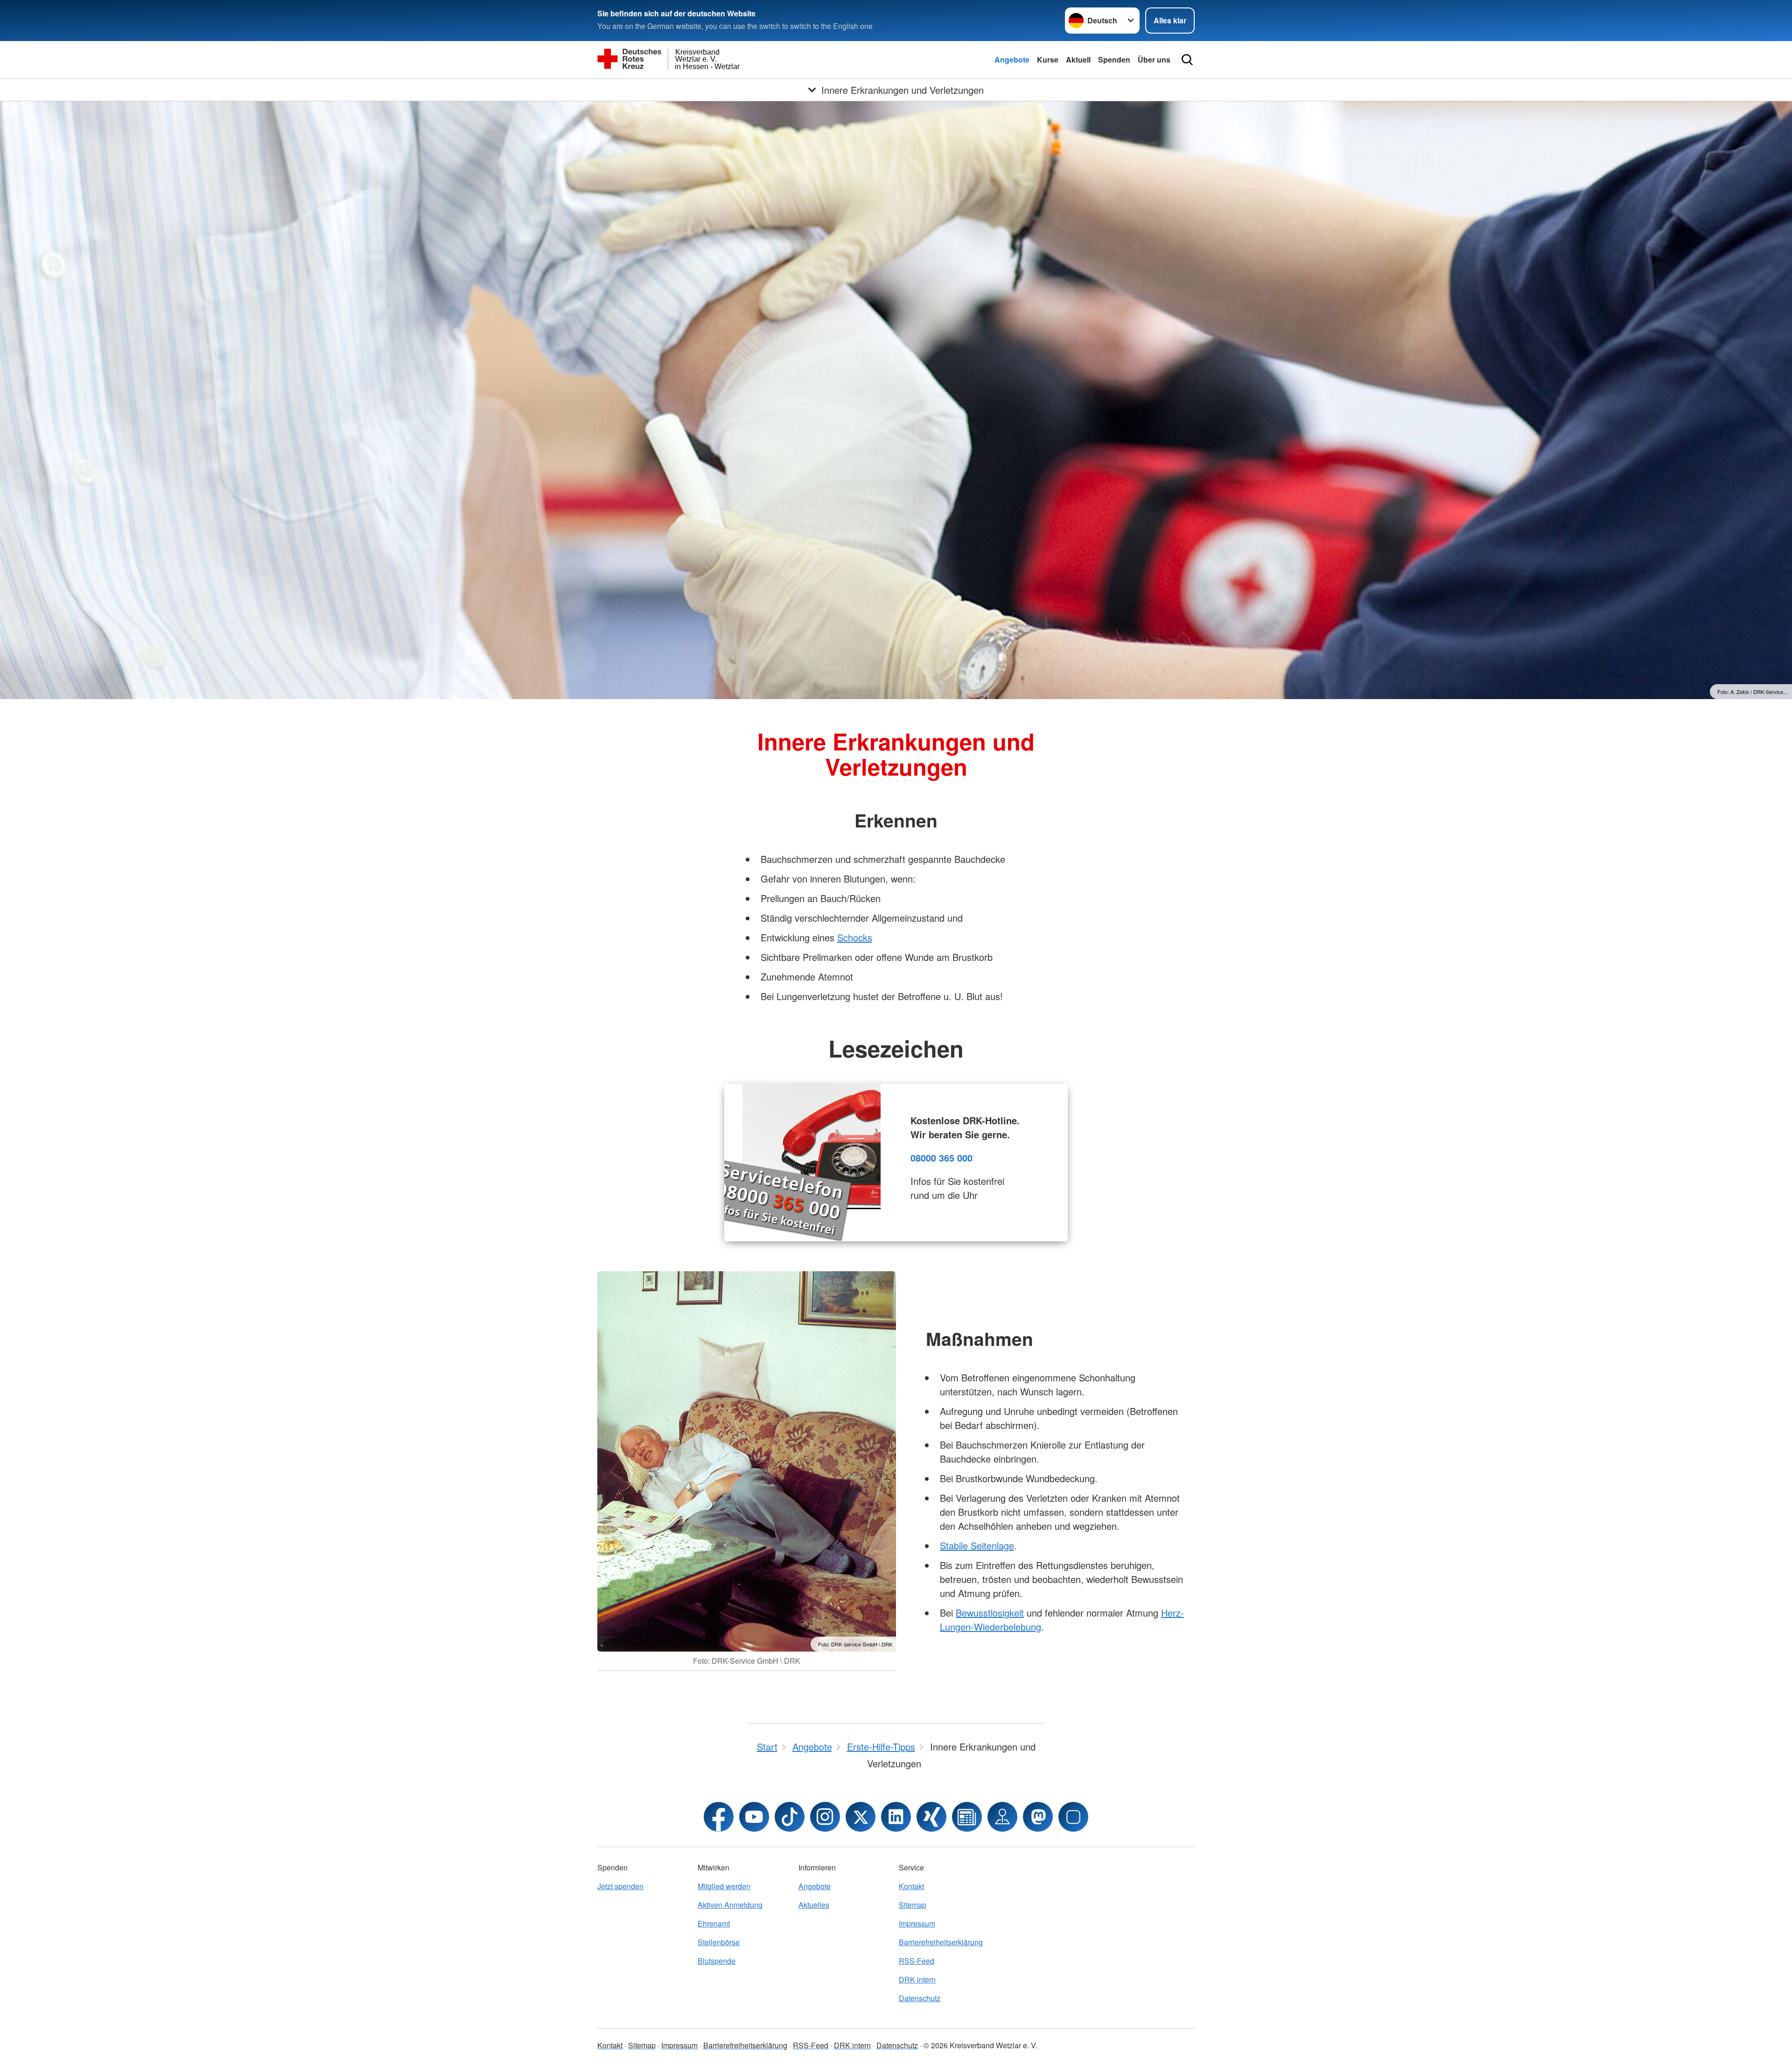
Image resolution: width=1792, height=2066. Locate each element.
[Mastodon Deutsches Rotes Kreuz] (1038, 1817)
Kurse (1048, 60)
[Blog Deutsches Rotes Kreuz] (967, 1817)
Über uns (1154, 60)
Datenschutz (920, 1998)
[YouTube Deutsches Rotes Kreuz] (754, 1817)
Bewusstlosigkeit (990, 1613)
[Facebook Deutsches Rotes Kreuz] (719, 1817)
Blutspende (717, 1961)
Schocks (855, 937)
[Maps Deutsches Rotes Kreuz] (1002, 1817)
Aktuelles (814, 1905)
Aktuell (1078, 60)
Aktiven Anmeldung (730, 1905)
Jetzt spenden (620, 1886)
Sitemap (913, 1905)
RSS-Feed (917, 1961)
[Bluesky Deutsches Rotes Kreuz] (1073, 1817)
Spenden (1114, 60)
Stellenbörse (719, 1942)
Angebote (1012, 60)
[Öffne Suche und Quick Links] (1187, 60)
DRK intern (917, 1979)
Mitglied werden (724, 1886)
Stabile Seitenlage (977, 1545)
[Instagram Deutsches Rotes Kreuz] (825, 1817)
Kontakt (911, 1886)
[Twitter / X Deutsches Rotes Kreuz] (861, 1817)
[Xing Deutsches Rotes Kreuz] (931, 1817)
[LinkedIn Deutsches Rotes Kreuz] (896, 1817)
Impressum (917, 1923)
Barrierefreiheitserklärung (941, 1942)
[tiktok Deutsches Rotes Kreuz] (790, 1817)
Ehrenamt (714, 1923)
